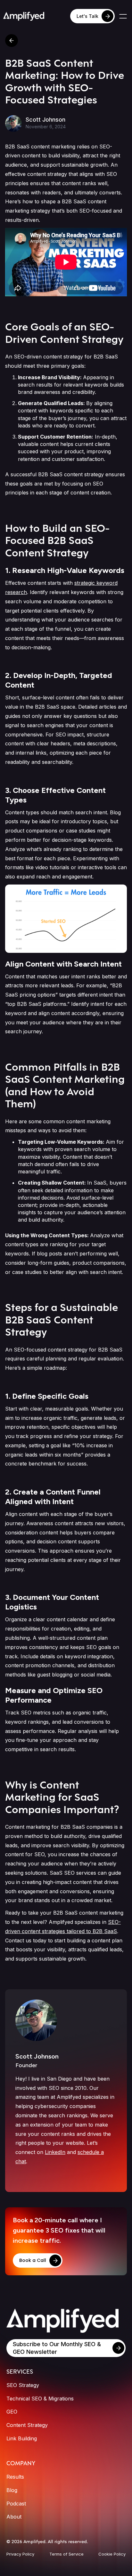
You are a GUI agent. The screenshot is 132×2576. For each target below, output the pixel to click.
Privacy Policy (20, 2554)
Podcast (16, 2504)
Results (15, 2477)
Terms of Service (66, 2554)
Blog (12, 2490)
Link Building (22, 2438)
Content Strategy (27, 2425)
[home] (24, 16)
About (14, 2517)
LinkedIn (55, 2152)
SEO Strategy (23, 2385)
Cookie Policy (112, 2554)
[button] (123, 16)
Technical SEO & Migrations (40, 2399)
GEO (12, 2412)
